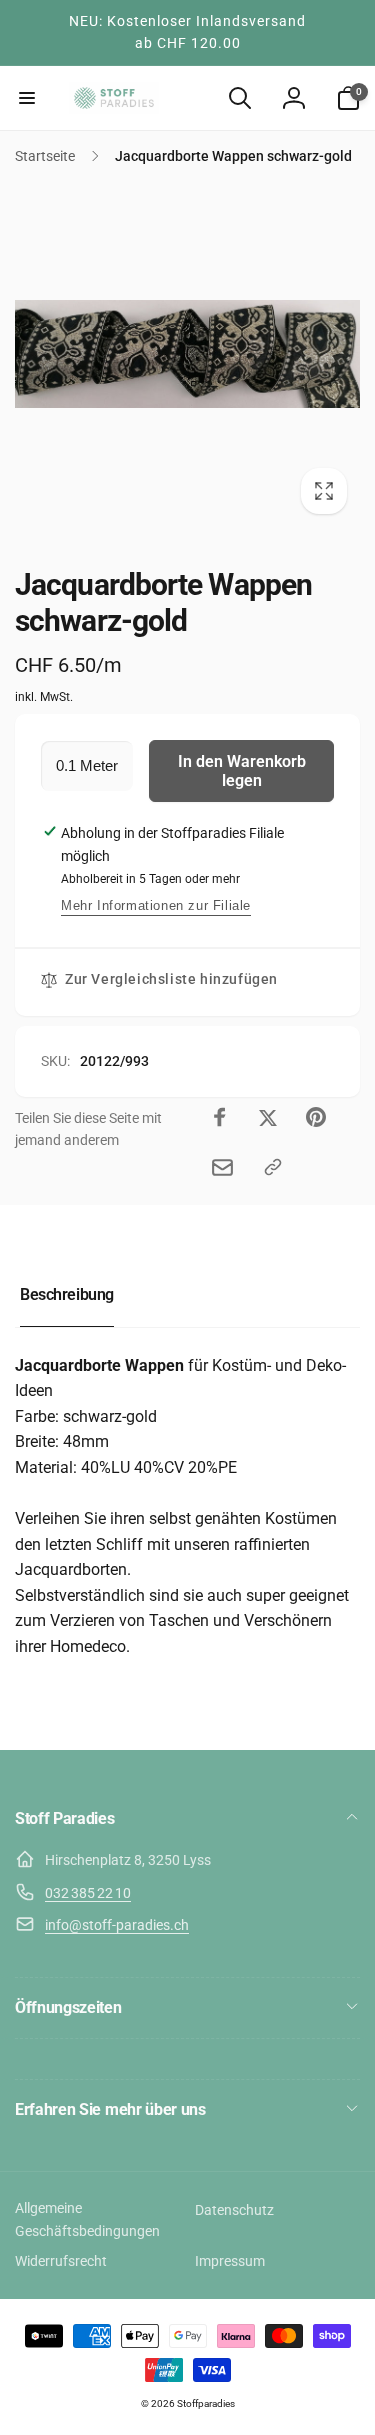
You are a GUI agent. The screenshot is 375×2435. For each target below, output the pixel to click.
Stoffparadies (206, 2403)
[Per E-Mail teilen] (222, 1167)
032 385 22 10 (88, 1893)
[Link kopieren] (273, 1167)
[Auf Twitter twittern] (268, 1117)
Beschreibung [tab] (67, 1294)
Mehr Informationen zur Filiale (156, 905)
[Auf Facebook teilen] (220, 1117)
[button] (27, 98)
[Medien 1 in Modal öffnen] (187, 354)
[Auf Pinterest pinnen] (316, 1117)
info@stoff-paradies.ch (117, 1925)
